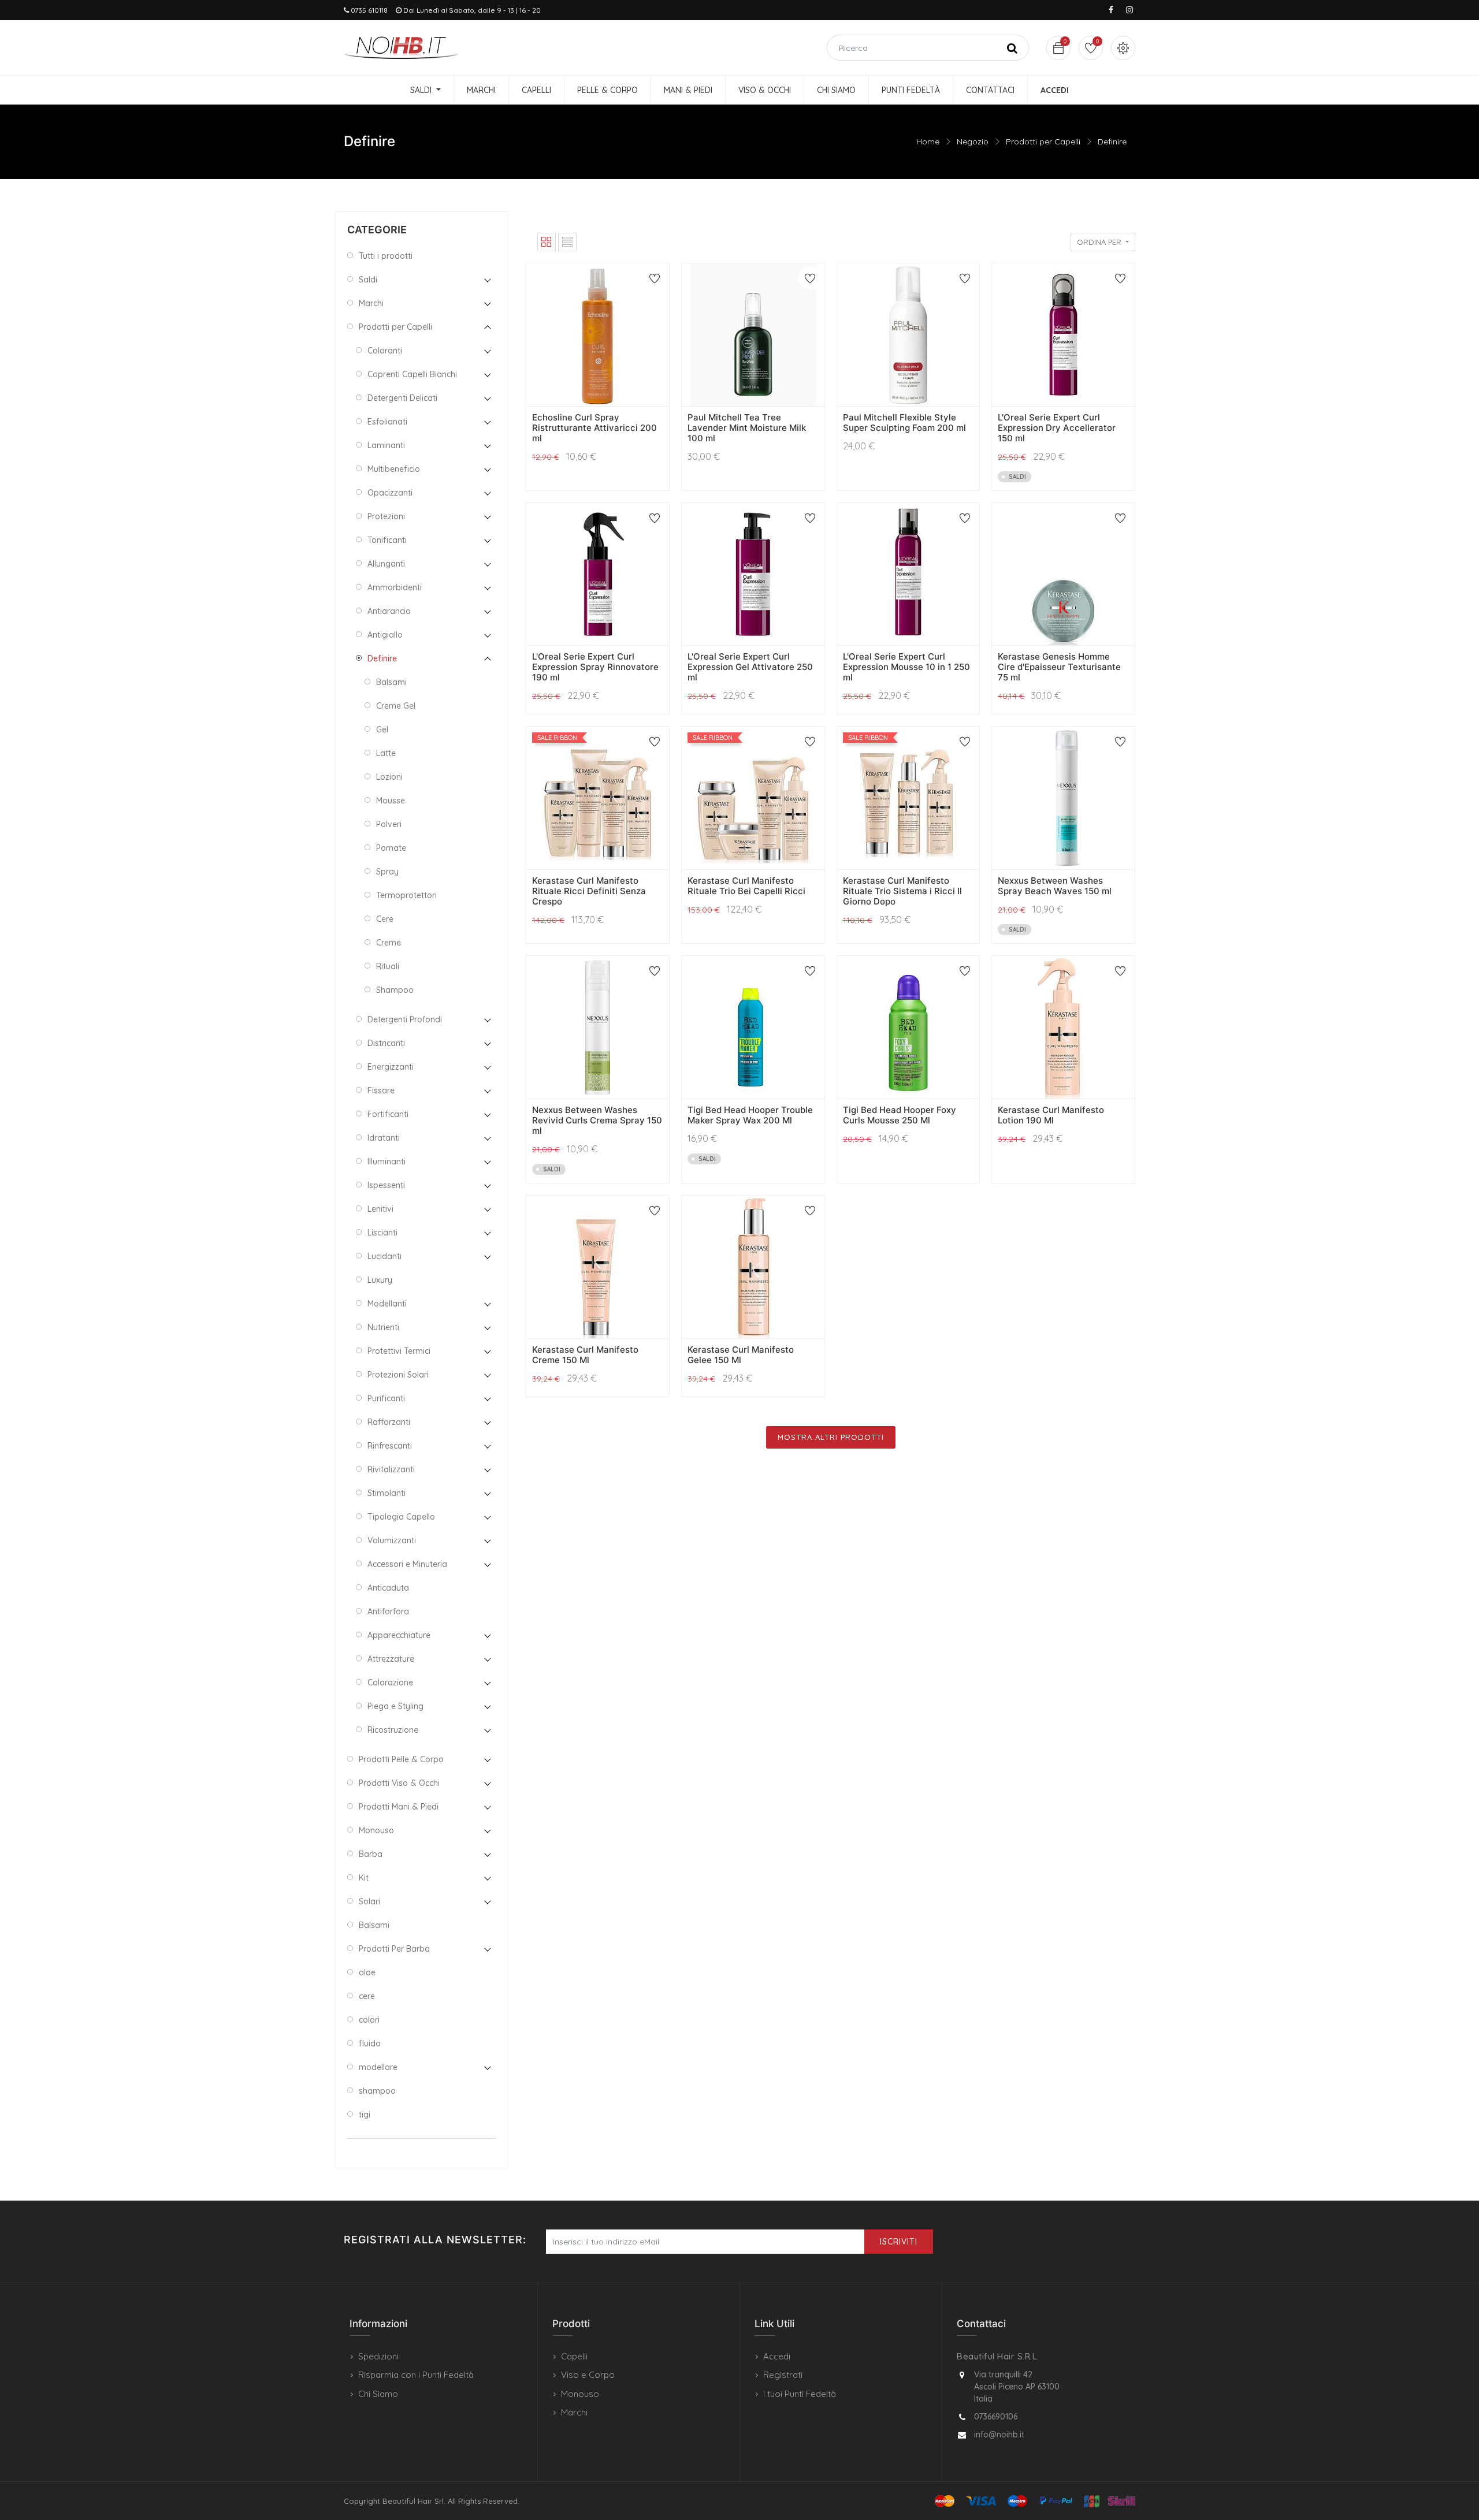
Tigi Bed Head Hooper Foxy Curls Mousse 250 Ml (900, 1115)
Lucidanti (384, 1256)
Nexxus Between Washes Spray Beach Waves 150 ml (1055, 886)
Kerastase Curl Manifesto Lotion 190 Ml (1051, 1115)
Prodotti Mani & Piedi (399, 1807)
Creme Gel (396, 706)
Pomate (391, 848)
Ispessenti (386, 1185)
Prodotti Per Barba (394, 1949)
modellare (378, 2067)
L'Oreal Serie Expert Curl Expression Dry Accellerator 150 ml (1057, 428)
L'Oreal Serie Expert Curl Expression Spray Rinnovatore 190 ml (595, 667)
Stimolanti (387, 1493)
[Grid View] (547, 242)
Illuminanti (387, 1162)
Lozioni (389, 777)
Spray (387, 872)
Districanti (386, 1043)
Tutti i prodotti (386, 256)
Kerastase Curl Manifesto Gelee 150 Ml (741, 1355)
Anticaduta (388, 1588)
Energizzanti (391, 1067)
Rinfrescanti (390, 1446)
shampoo (377, 2091)
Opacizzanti (390, 493)
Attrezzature (391, 1659)
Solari (369, 1901)
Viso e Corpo (588, 2375)
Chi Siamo (378, 2394)
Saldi (368, 280)
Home (928, 142)
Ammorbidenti (395, 587)
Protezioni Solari (398, 1375)
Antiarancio (389, 611)
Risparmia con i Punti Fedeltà (416, 2375)
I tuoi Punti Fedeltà (800, 2394)
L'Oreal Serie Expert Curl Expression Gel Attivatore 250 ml (750, 667)
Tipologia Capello (401, 1517)
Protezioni (386, 516)
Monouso (376, 1830)
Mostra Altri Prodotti (831, 1437)
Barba (371, 1854)
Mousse (391, 801)
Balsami (391, 682)
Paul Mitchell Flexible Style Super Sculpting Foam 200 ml (904, 423)
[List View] (567, 242)
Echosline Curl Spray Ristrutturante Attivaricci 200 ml (594, 428)
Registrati (783, 2375)
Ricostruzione (393, 1730)
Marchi (371, 303)
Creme (389, 943)
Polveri (389, 824)
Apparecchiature (399, 1635)
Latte (386, 753)
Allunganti (386, 564)
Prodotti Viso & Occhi (399, 1783)
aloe (367, 1972)
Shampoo (395, 990)
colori (369, 2020)
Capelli (574, 2356)
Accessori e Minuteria (407, 1564)
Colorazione (390, 1683)
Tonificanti (387, 540)
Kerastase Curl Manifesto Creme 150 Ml (585, 1355)
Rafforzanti (389, 1422)
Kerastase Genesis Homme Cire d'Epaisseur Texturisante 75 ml (1059, 667)
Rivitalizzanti (391, 1469)
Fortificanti (388, 1114)
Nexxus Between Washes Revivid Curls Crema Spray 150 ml (597, 1120)
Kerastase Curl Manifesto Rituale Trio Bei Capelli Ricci (746, 886)
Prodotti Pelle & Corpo (401, 1759)
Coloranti (385, 351)
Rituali (388, 966)
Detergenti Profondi (405, 1019)
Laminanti (386, 445)
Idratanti (384, 1138)
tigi (365, 2115)
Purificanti (386, 1398)
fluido (370, 2043)
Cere (385, 919)
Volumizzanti (392, 1540)
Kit (364, 1878)
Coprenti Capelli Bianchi (412, 374)
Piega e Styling (395, 1706)
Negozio (973, 142)
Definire (1112, 142)
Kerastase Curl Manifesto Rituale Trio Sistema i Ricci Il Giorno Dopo (902, 891)
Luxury (380, 1280)
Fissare (381, 1090)
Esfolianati (387, 422)
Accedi (777, 2356)
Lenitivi (380, 1209)
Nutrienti (383, 1327)
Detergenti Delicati (402, 398)
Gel (382, 729)
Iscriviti (899, 2242)
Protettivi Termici (399, 1351)
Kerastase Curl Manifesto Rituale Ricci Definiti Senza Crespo (589, 891)
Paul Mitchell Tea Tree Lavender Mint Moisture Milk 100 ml (747, 428)
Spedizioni (378, 2356)
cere (367, 1996)
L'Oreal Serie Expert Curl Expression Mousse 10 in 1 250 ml (906, 667)
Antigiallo (385, 635)
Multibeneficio (394, 469)
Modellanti (387, 1304)
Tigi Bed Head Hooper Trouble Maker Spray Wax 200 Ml (750, 1115)
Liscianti (382, 1233)
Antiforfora (388, 1611)
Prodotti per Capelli (1043, 142)
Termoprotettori (406, 895)
